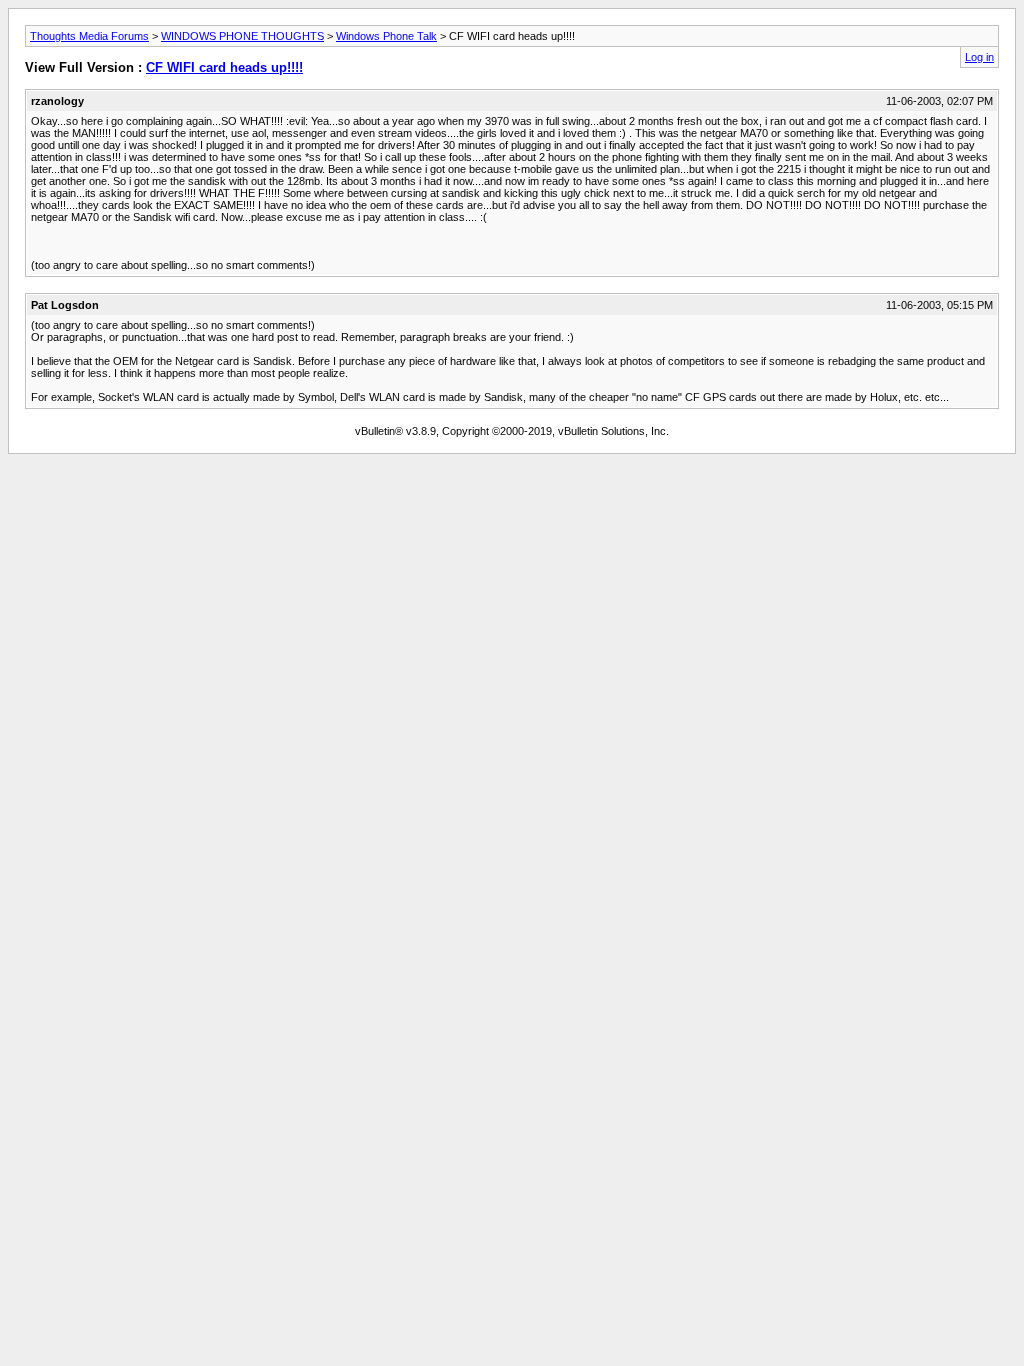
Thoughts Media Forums (89, 36)
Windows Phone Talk (386, 36)
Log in (979, 57)
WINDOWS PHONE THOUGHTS (242, 36)
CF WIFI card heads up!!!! (224, 67)
